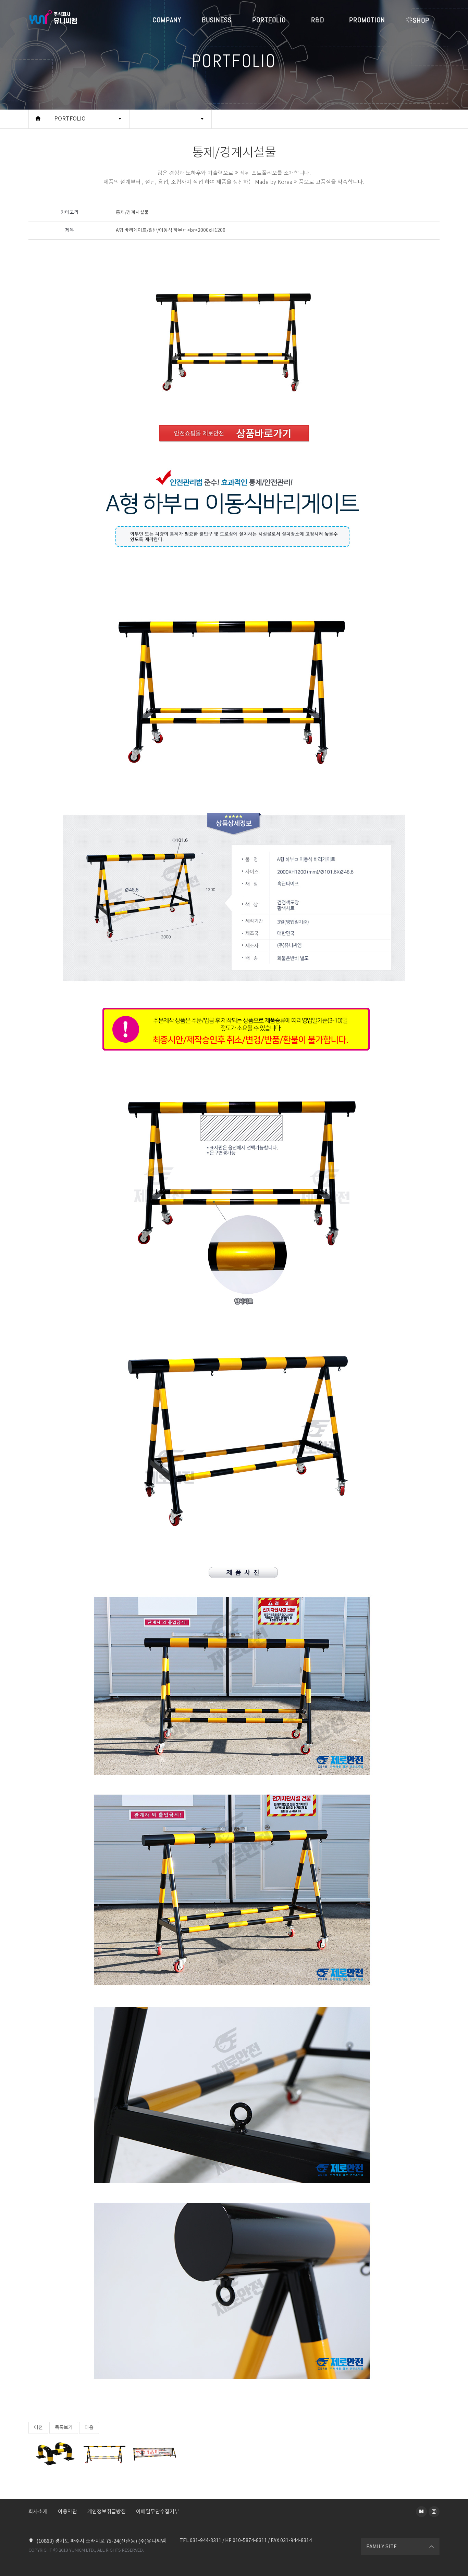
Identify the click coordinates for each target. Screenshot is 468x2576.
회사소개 (38, 2512)
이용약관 (67, 2512)
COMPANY (167, 20)
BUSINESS (217, 20)
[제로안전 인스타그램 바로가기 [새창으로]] (434, 2512)
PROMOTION (367, 20)
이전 (38, 2428)
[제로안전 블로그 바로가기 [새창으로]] (421, 2512)
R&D (318, 20)
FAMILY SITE (381, 2547)
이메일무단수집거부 (158, 2512)
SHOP (421, 20)
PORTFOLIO (269, 20)
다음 (89, 2428)
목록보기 (64, 2428)
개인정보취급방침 (107, 2512)
